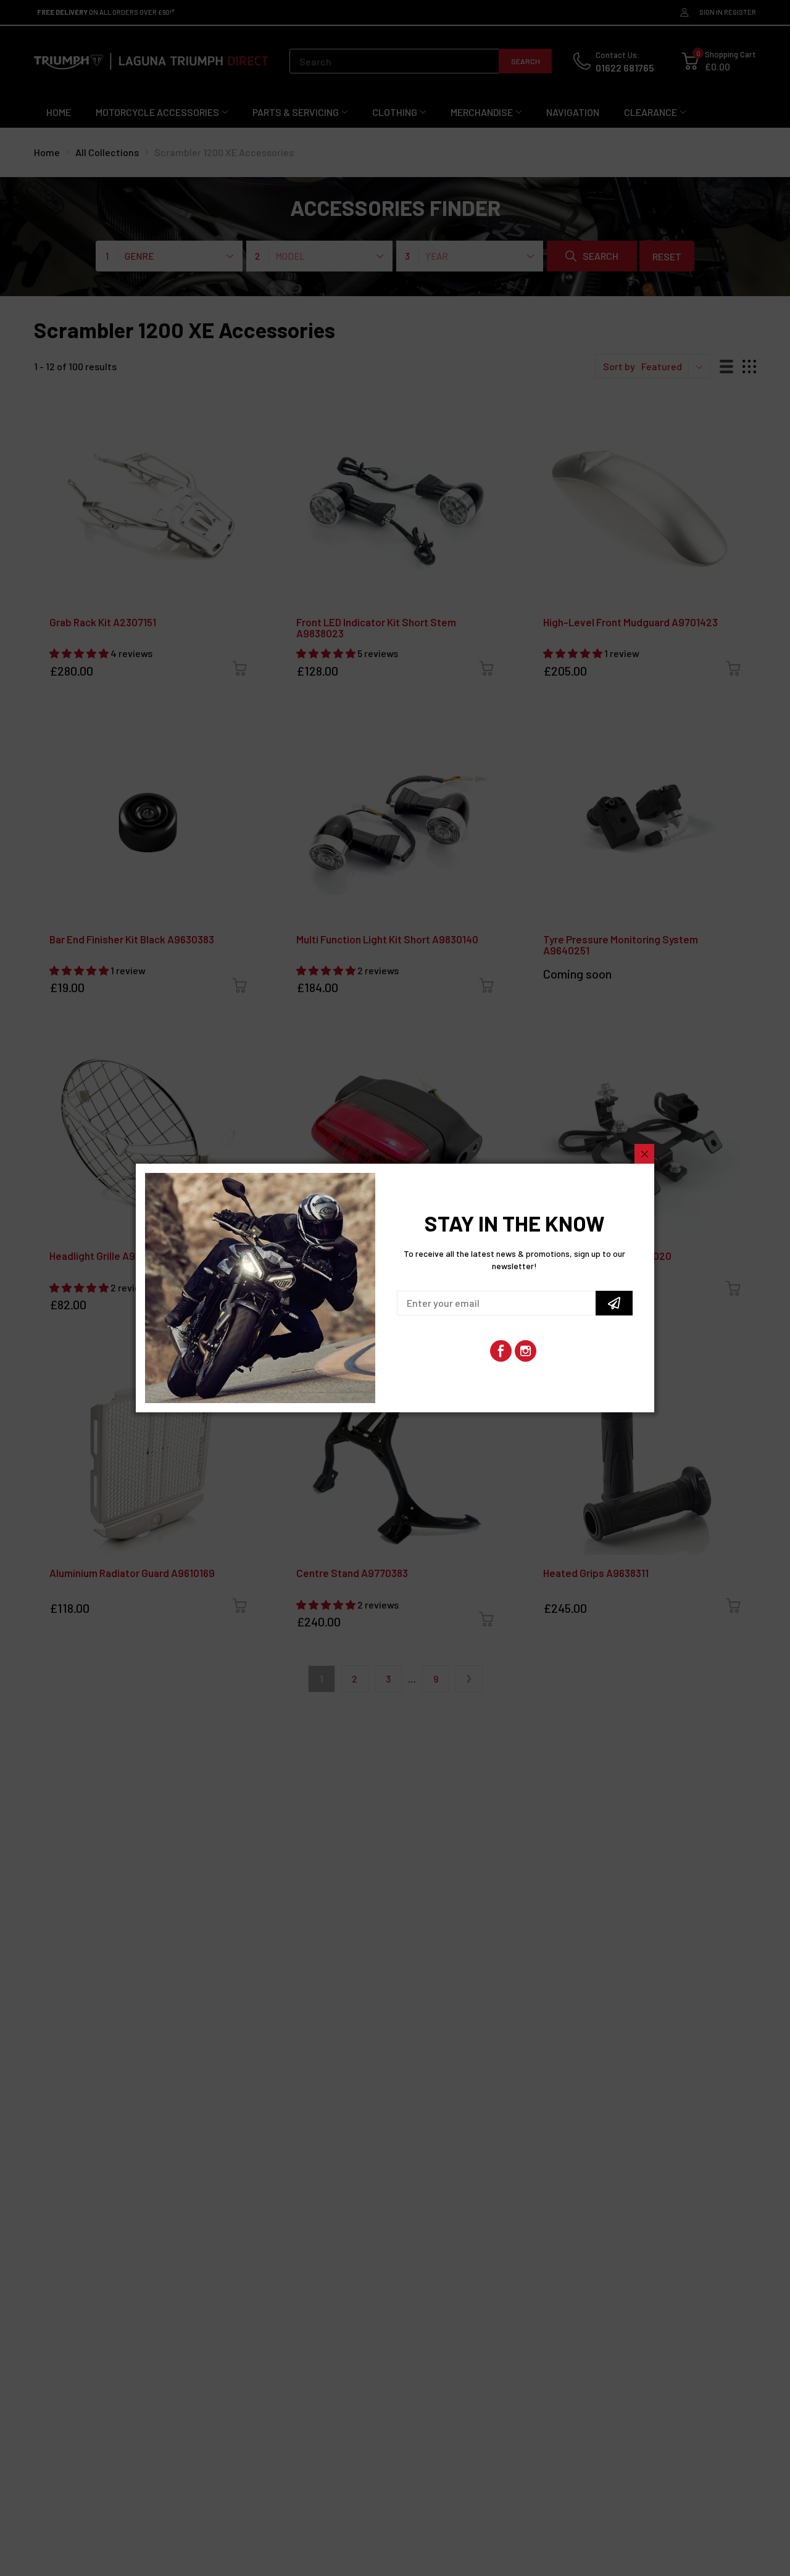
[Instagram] (526, 1351)
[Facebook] (501, 1351)
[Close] (644, 1154)
